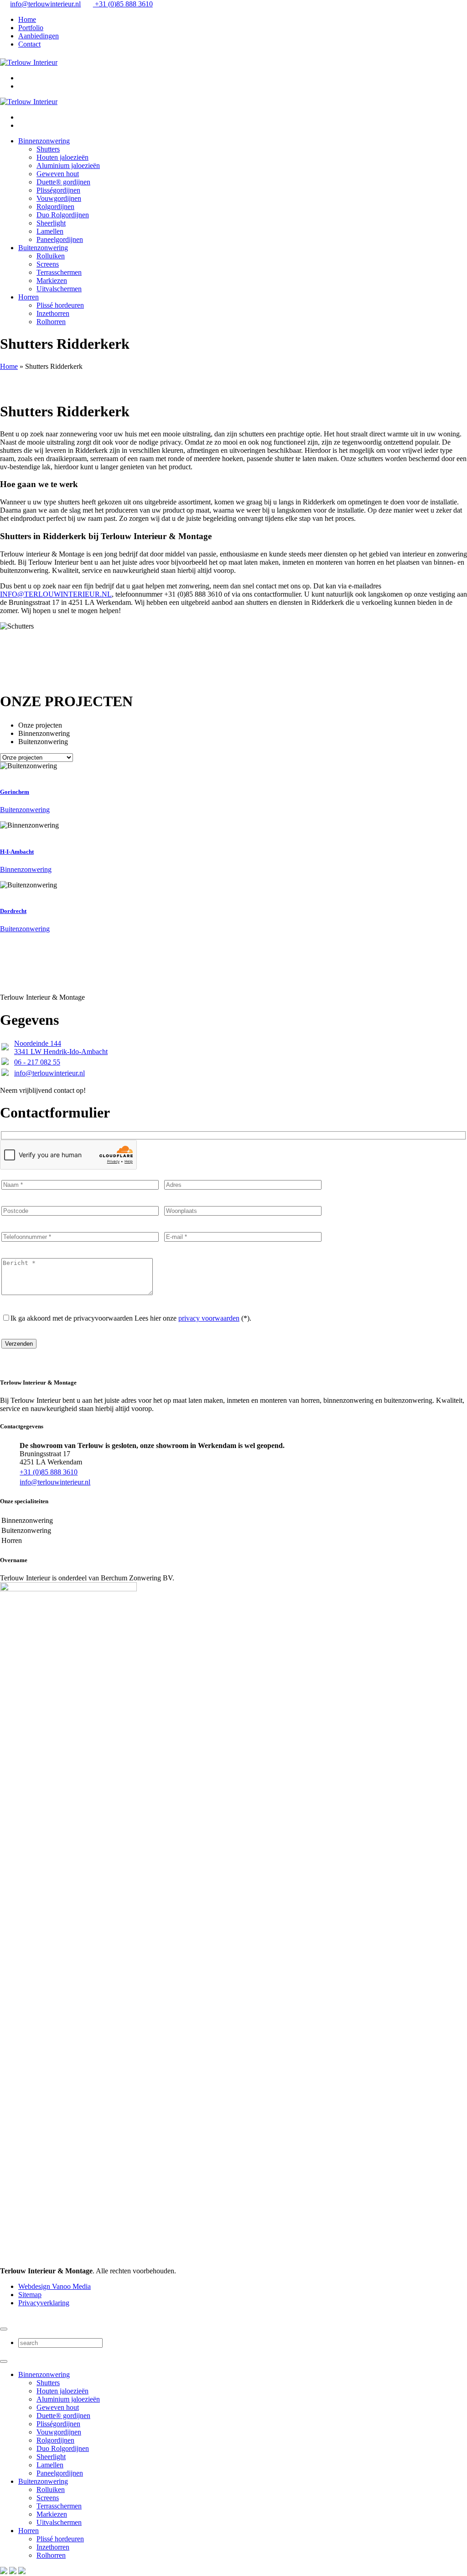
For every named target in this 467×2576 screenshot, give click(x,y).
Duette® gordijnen (63, 182)
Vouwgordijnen (59, 198)
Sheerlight (51, 223)
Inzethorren (53, 313)
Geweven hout (58, 174)
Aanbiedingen (39, 36)
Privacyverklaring (44, 2303)
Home (27, 19)
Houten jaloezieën (62, 157)
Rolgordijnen (55, 207)
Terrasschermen (59, 272)
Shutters (48, 149)
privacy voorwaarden (209, 1318)
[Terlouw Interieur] (29, 62)
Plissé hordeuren (60, 305)
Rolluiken (51, 256)
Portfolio (31, 28)
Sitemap (30, 2295)
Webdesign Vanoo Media (54, 2286)
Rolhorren (51, 322)
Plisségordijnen (58, 190)
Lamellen (50, 231)
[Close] (4, 2329)
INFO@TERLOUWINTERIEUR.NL (56, 594)
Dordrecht (13, 911)
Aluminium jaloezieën (68, 165)
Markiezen (52, 281)
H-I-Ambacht (17, 852)
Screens (48, 264)
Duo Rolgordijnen (63, 215)
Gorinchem (15, 792)
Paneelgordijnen (60, 239)
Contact (29, 44)
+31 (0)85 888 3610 (123, 4)
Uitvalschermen (59, 289)
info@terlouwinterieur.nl (45, 4)
